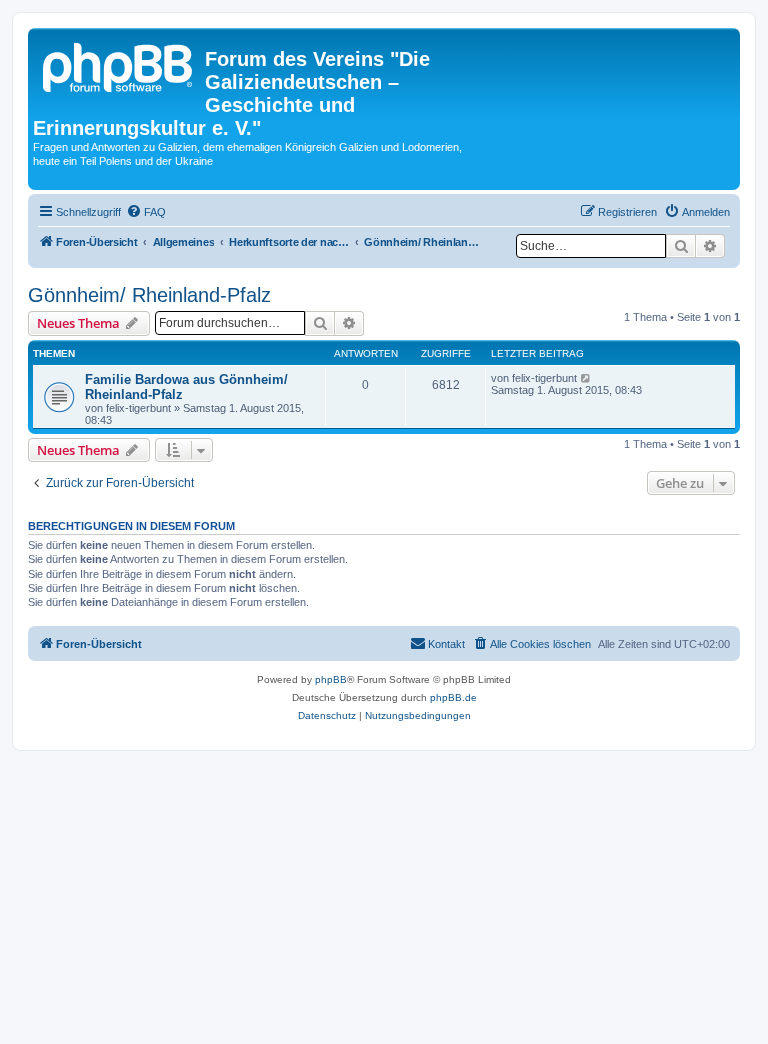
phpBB (331, 679)
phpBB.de (453, 697)
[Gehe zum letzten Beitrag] (586, 378)
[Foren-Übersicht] (119, 65)
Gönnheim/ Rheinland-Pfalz (149, 295)
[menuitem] (146, 212)
